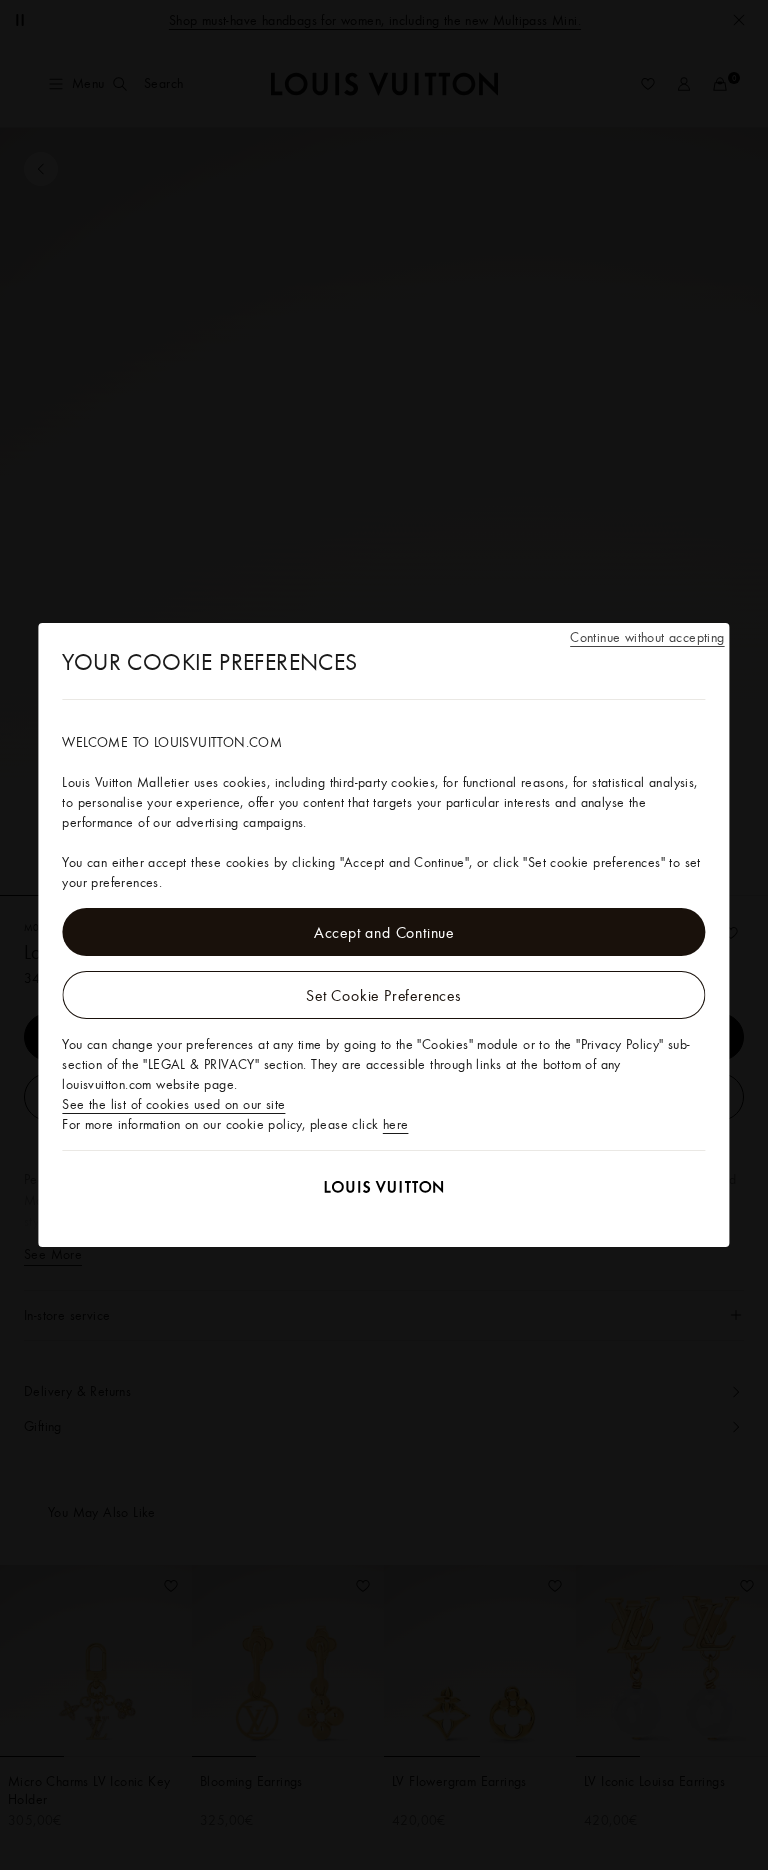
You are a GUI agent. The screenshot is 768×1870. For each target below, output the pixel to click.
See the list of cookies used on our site (173, 1104)
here (396, 1124)
